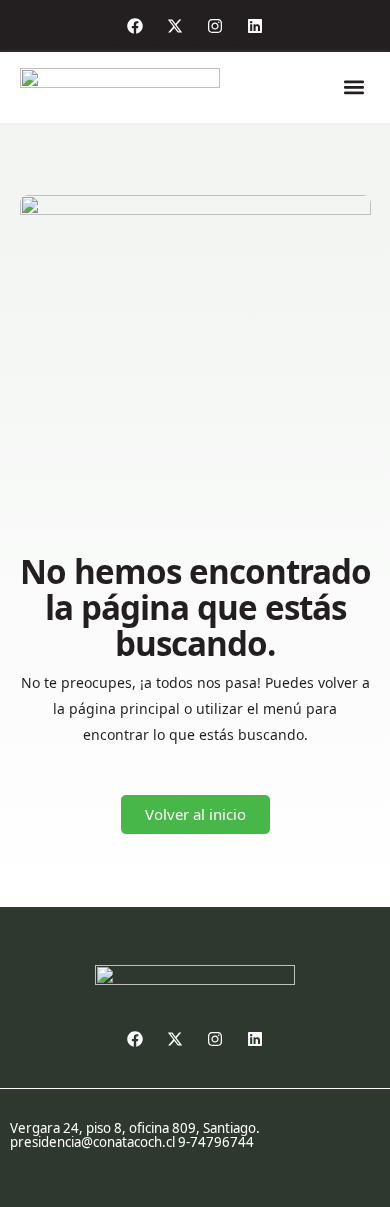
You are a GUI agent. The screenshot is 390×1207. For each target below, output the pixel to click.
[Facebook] (135, 26)
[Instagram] (215, 26)
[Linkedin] (255, 26)
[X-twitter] (175, 26)
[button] (354, 87)
